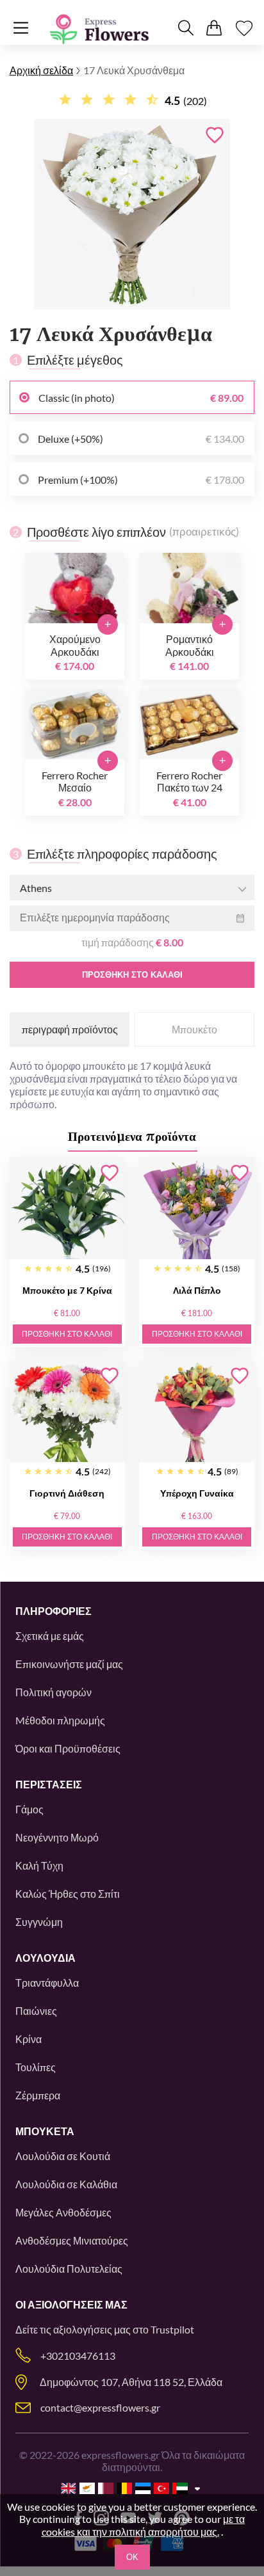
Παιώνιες (36, 2011)
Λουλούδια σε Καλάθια (66, 2184)
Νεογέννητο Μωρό (57, 1837)
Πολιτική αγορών (54, 1692)
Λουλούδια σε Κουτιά (63, 2156)
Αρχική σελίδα (41, 70)
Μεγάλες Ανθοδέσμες (63, 2212)
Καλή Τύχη (39, 1865)
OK (132, 2557)
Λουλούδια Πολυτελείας (69, 2269)
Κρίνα (29, 2039)
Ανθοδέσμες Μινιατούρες (72, 2240)
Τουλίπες (36, 2067)
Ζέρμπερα (38, 2095)
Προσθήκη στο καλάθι (132, 975)
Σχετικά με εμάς (50, 1636)
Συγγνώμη (39, 1922)
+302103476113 (78, 2356)
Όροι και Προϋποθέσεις (68, 1748)
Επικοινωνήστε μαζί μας (69, 1664)
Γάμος (29, 1809)
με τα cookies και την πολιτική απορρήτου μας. (144, 2525)
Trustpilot (172, 2329)
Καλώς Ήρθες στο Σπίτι (68, 1894)
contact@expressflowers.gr (100, 2407)
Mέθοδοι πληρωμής (60, 1720)
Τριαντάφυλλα (47, 1983)
